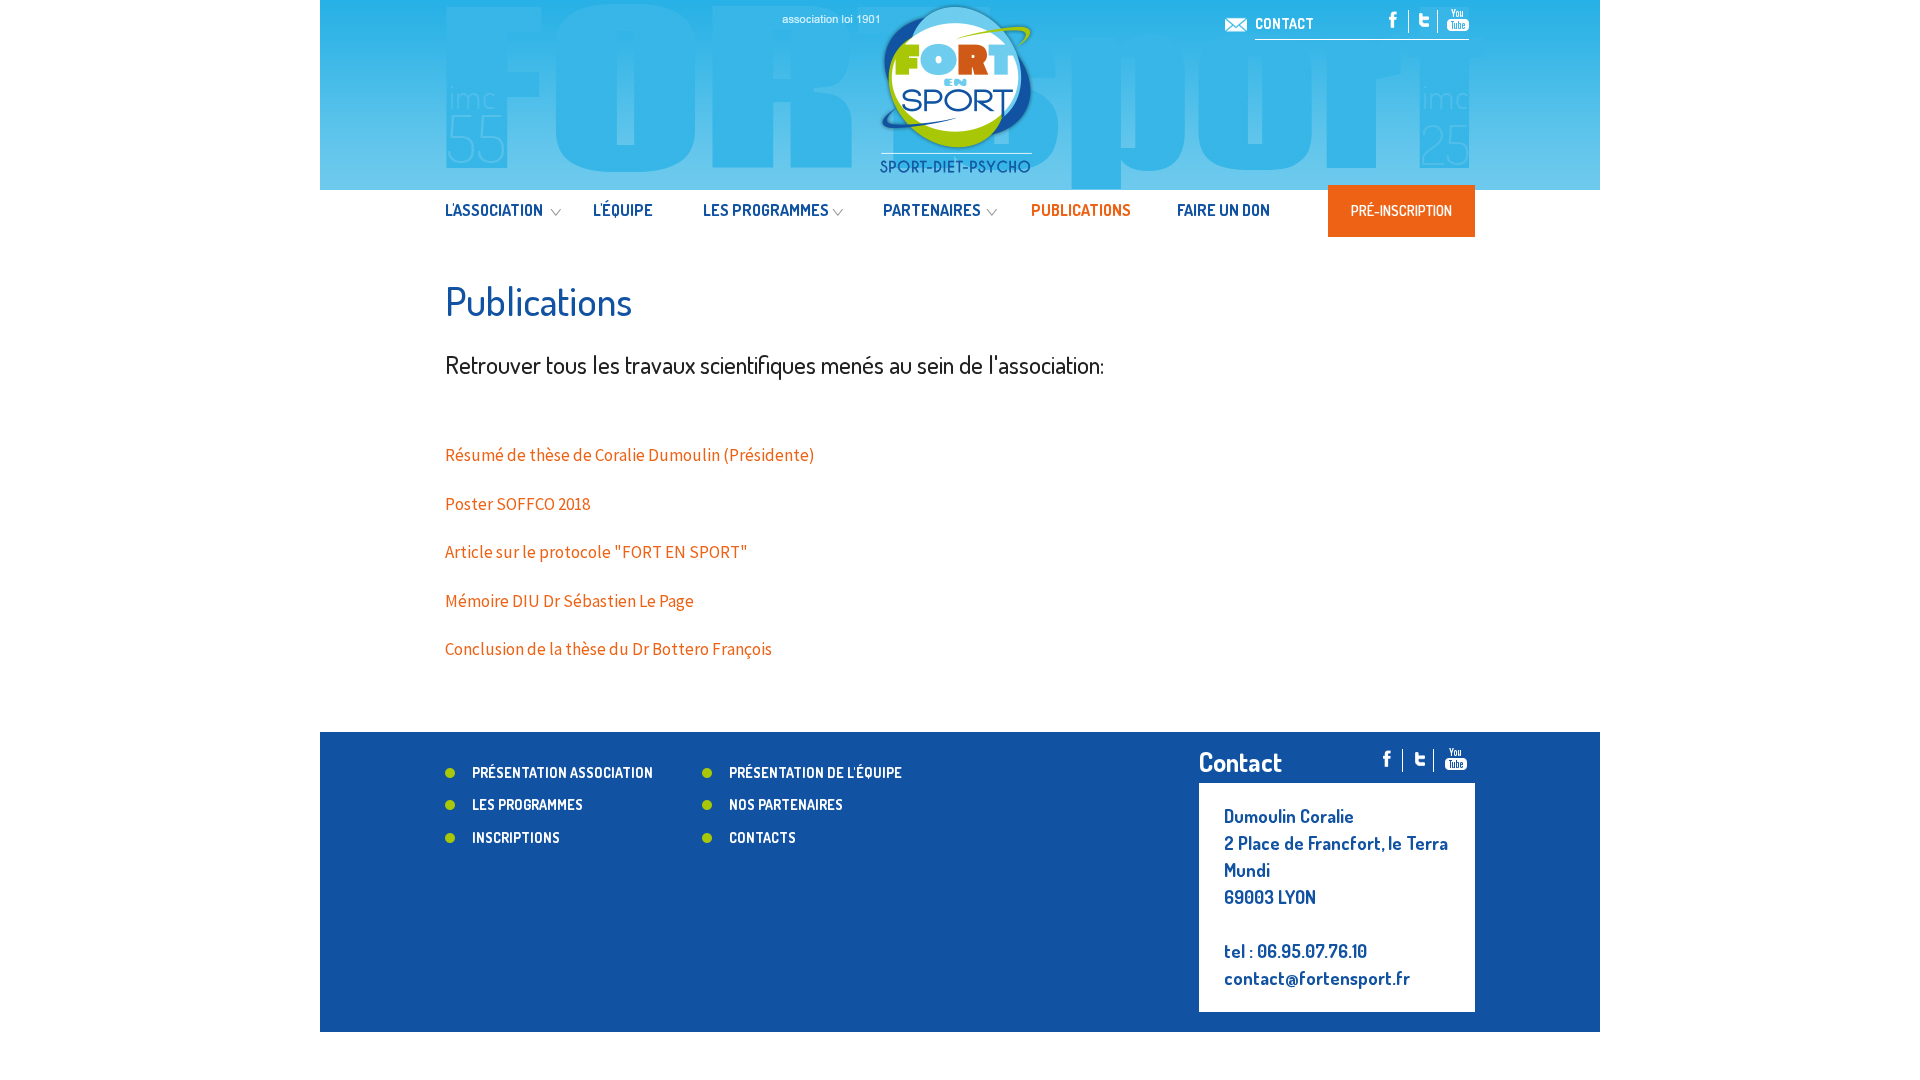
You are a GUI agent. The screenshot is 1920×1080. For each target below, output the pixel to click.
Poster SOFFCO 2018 (517, 504)
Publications (1081, 210)
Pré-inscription (1401, 210)
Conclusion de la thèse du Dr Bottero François (608, 649)
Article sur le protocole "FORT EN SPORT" (596, 552)
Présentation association (562, 772)
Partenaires (932, 210)
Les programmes (766, 210)
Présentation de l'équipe (815, 772)
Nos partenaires (786, 804)
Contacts (762, 837)
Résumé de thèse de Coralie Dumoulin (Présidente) (630, 455)
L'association (494, 210)
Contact (1284, 23)
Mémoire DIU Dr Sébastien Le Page (569, 601)
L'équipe (623, 210)
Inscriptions (516, 837)
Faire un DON (1223, 210)
